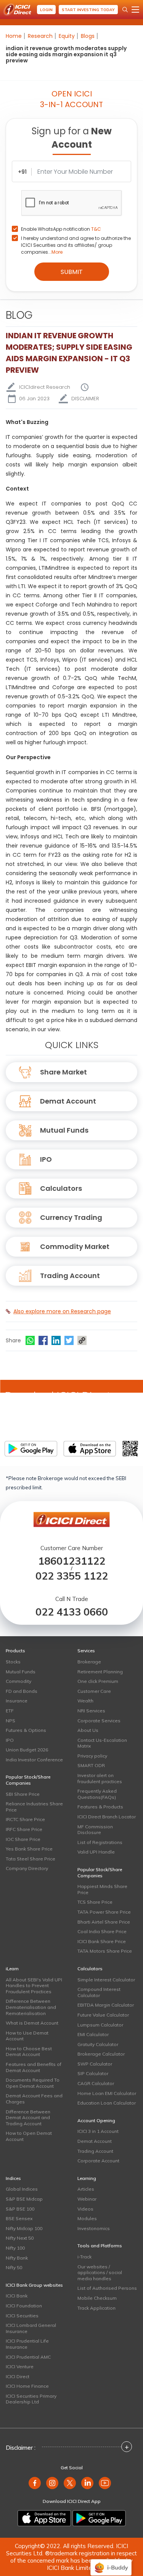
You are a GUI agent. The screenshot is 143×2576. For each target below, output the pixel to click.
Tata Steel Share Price (31, 1859)
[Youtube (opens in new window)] (105, 2483)
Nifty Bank (17, 2258)
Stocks (13, 1662)
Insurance (17, 1701)
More (57, 252)
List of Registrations (100, 1842)
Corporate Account (98, 2161)
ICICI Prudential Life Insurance (27, 2344)
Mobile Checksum (97, 2298)
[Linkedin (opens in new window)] (87, 2483)
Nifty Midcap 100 (24, 2228)
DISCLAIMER (85, 399)
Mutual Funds (64, 1130)
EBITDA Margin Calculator (106, 2005)
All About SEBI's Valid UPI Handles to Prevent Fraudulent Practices (34, 1986)
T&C (96, 229)
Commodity (18, 1681)
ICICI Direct (18, 2376)
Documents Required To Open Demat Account (33, 2083)
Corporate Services (99, 1721)
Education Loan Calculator (107, 2103)
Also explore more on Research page (62, 1311)
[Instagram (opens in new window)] (52, 2483)
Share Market (63, 1072)
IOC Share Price (23, 1839)
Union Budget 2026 (27, 1750)
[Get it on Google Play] (99, 2518)
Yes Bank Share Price (29, 1849)
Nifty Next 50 (20, 2238)
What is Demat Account (32, 2023)
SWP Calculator (95, 2064)
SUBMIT (72, 272)
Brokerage (89, 1662)
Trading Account (70, 1276)
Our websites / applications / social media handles (100, 2273)
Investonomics (94, 2228)
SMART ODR (91, 1765)
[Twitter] (69, 1340)
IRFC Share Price (24, 1829)
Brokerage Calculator (101, 2054)
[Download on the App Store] (44, 2518)
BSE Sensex (19, 2218)
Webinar (87, 2199)
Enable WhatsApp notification (61, 229)
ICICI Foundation (24, 2306)
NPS (10, 1721)
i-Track (84, 2257)
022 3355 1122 (72, 1576)
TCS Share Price (95, 1902)
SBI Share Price (23, 1794)
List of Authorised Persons (107, 2288)
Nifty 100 (15, 2248)
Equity (67, 36)
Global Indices (22, 2189)
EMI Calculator (93, 2034)
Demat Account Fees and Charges (34, 2099)
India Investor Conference (34, 1760)
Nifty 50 (14, 2267)
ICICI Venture (20, 2366)
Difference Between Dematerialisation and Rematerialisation (31, 2007)
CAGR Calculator (96, 2083)
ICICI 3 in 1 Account (98, 2131)
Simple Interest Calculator (106, 1980)
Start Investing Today (88, 10)
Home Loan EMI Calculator (107, 2093)
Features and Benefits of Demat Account (34, 2067)
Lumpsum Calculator (100, 2025)
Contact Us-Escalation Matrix (102, 1743)
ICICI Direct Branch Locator (107, 1817)
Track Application (96, 2308)
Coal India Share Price (102, 1931)
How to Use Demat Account (27, 2036)
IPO (46, 1159)
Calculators (61, 1188)
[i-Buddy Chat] (111, 2562)
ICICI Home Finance (27, 2386)
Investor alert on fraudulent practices (100, 1778)
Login (46, 10)
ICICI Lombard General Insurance (31, 2328)
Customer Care (94, 1691)
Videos (85, 2209)
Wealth (85, 1701)
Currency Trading (71, 1217)
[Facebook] (43, 1340)
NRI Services (91, 1711)
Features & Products (100, 1807)
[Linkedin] (56, 1340)
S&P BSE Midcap (24, 2199)
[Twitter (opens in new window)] (70, 2483)
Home (14, 36)
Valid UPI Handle (96, 1852)
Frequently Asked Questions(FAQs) (97, 1794)
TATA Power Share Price (104, 1912)
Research (40, 36)
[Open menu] (135, 10)
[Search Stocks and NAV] (125, 10)
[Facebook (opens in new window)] (35, 2483)
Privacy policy (92, 1756)
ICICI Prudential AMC (28, 2357)
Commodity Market (75, 1246)
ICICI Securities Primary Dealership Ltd (31, 2399)
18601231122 (72, 1561)
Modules (87, 2218)
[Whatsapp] (30, 1340)
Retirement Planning (100, 1672)
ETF (10, 1711)
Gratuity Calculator (98, 2044)
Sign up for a (72, 138)
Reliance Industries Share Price (34, 1807)
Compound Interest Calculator (99, 1992)
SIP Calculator (93, 2073)
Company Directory (27, 1868)
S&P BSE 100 (20, 2209)
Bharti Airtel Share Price (104, 1922)
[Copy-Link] (82, 1340)
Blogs (88, 36)
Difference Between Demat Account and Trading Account (28, 2118)
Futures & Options (26, 1730)
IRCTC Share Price (25, 1819)
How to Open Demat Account (29, 2136)
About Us (88, 1730)
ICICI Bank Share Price (102, 1941)
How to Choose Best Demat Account (29, 2052)
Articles (86, 2189)
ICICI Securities (22, 2316)
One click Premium (98, 1681)
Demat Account (68, 1101)
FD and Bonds (22, 1691)
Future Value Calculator (103, 2015)
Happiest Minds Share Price (102, 1889)
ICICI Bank (17, 2296)
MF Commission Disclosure (95, 1830)
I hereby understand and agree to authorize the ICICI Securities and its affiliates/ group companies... (76, 245)
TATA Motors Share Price (105, 1951)
